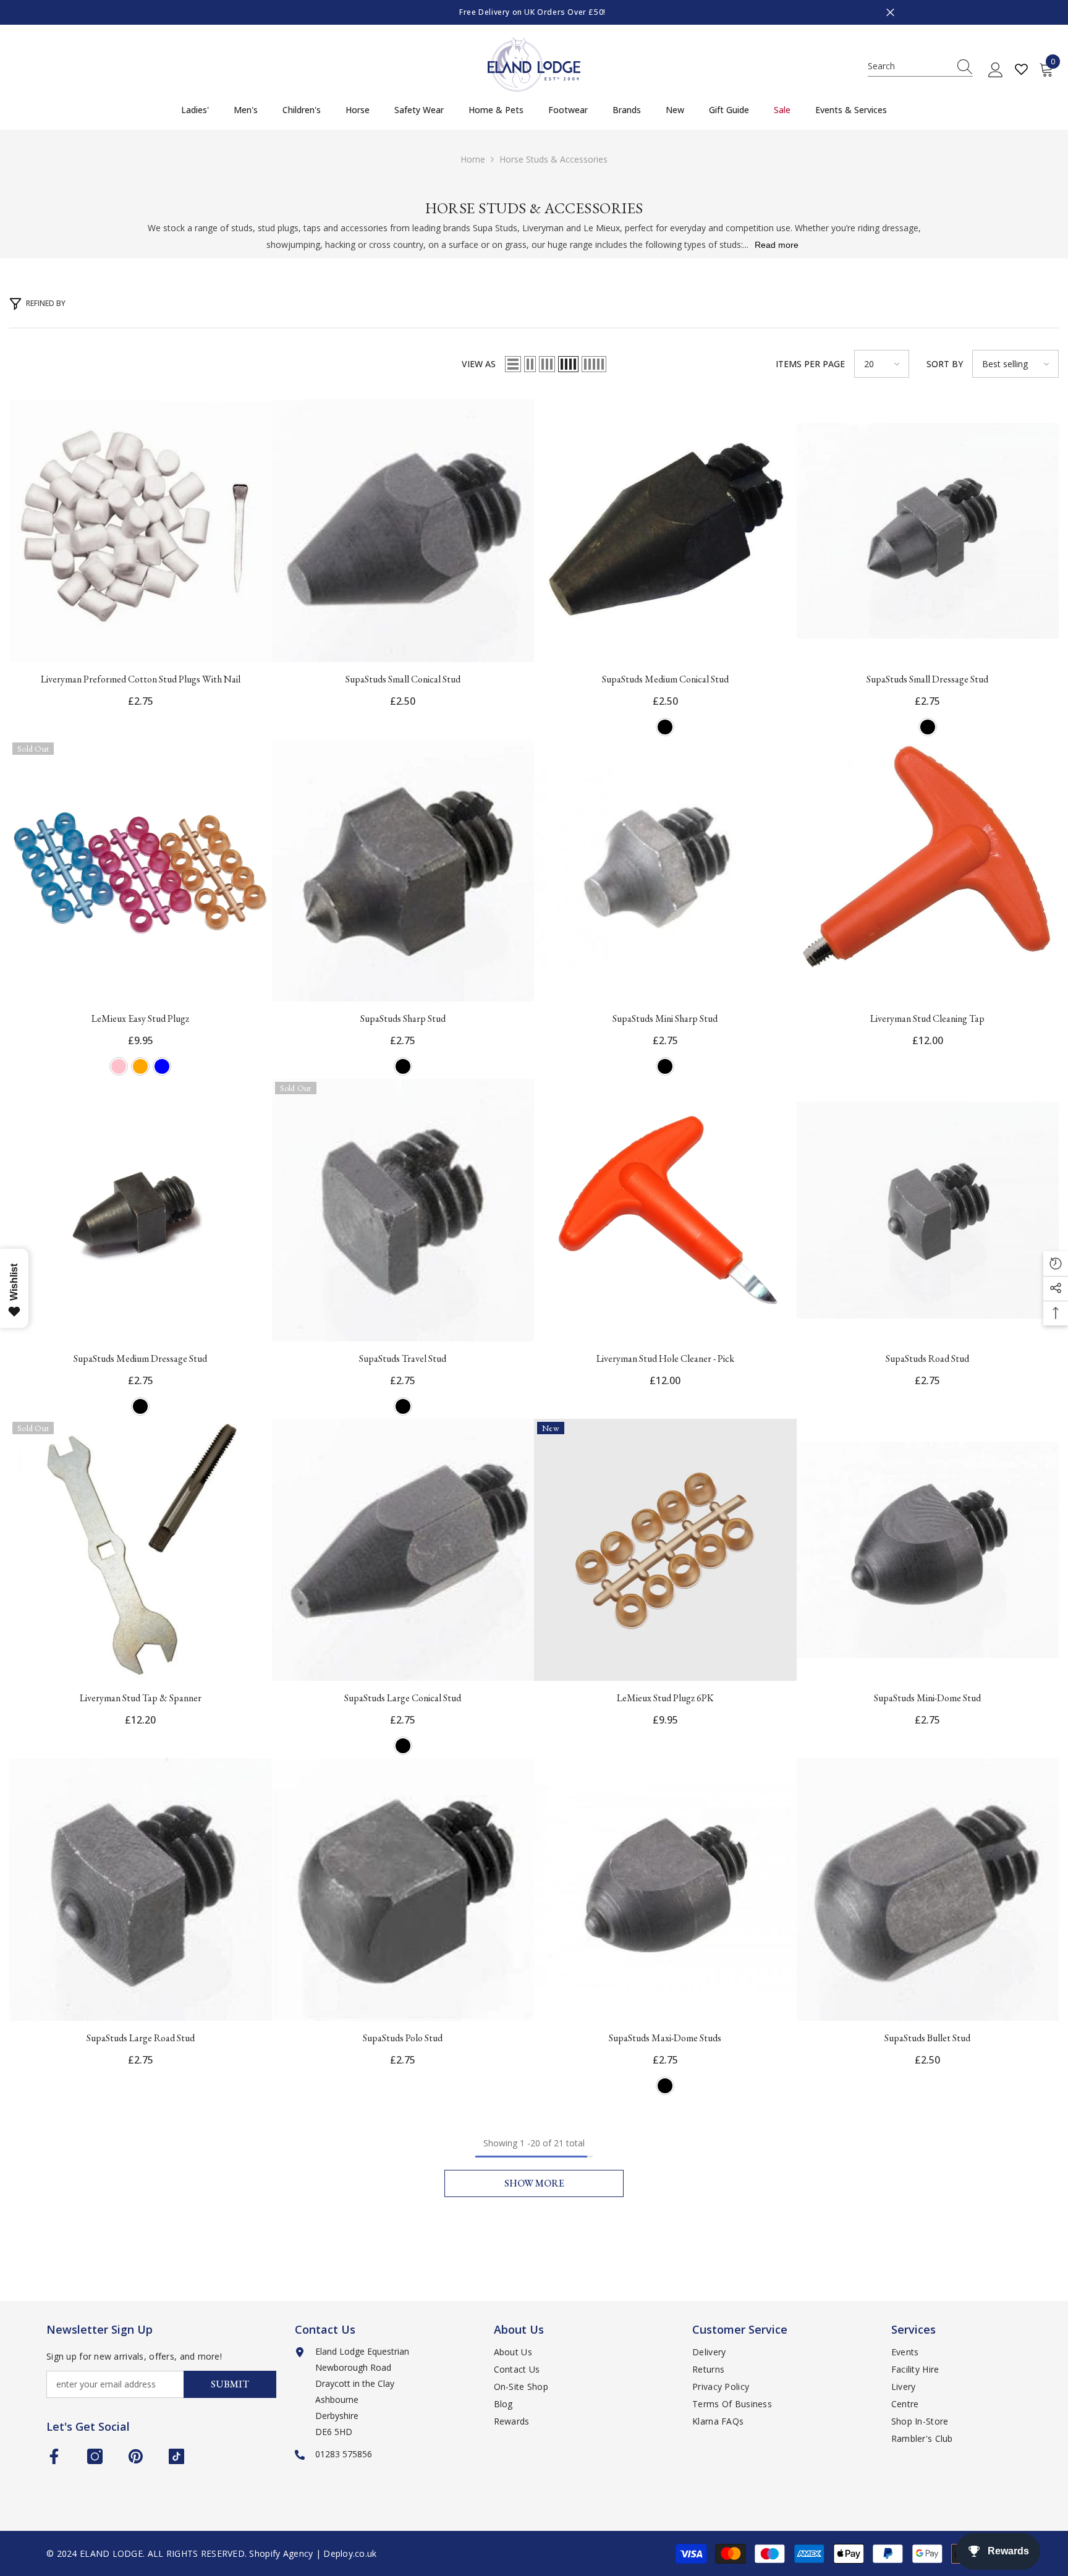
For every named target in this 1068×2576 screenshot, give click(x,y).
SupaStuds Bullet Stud (927, 2038)
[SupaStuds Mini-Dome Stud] (928, 1550)
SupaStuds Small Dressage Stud (927, 679)
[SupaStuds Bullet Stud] (928, 1889)
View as (479, 364)
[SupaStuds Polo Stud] (403, 1889)
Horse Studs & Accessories (553, 159)
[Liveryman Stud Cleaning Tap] (928, 871)
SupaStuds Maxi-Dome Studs (665, 2038)
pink (119, 1066)
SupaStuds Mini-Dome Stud (927, 1698)
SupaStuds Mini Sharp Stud (665, 1018)
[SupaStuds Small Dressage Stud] (928, 531)
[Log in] (996, 70)
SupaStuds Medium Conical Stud (665, 679)
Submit (230, 2384)
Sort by (945, 364)
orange (140, 1066)
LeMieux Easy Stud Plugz (140, 1018)
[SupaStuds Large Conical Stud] (403, 1550)
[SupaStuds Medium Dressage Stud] (141, 1210)
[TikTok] (176, 2456)
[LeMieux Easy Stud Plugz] (141, 871)
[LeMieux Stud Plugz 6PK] (665, 1550)
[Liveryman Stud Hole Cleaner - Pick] (665, 1210)
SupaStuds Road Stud (927, 1358)
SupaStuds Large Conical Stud (403, 1698)
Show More (534, 2183)
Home (473, 159)
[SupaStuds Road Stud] (928, 1210)
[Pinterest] (136, 2456)
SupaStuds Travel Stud (403, 1358)
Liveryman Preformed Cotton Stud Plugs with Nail (141, 679)
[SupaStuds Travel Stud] (403, 1210)
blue (162, 1066)
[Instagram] (95, 2456)
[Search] (920, 66)
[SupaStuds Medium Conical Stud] (665, 531)
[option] (534, 12)
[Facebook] (54, 2456)
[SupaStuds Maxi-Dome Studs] (665, 1889)
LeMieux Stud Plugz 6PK (665, 1698)
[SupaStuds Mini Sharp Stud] (665, 871)
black (665, 727)
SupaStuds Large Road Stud (141, 2038)
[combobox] (909, 66)
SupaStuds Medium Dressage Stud (140, 1358)
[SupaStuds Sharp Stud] (403, 871)
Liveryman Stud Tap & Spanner (141, 1698)
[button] (513, 364)
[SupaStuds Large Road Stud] (141, 1889)
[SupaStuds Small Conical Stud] (403, 531)
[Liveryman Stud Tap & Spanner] (141, 1550)
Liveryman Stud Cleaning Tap (927, 1018)
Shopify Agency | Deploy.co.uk (313, 2553)
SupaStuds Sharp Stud (403, 1018)
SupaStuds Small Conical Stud (403, 679)
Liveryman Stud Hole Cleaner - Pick (665, 1358)
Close (890, 13)
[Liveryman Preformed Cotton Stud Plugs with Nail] (141, 531)
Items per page (810, 364)
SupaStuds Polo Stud (403, 2038)
